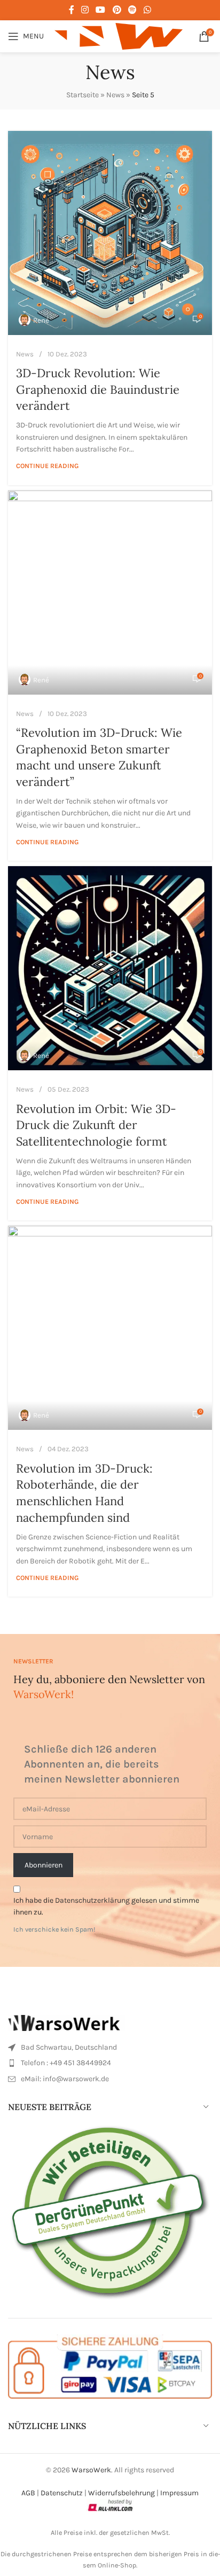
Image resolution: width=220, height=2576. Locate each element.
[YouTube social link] (101, 10)
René (41, 320)
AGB (28, 2493)
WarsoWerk (91, 2470)
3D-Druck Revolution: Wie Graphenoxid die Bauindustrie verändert (98, 390)
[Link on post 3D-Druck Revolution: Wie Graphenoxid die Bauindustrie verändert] (110, 233)
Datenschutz (62, 2493)
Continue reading (47, 466)
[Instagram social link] (85, 10)
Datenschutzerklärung (92, 1900)
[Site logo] (119, 36)
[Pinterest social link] (117, 10)
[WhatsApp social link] (148, 10)
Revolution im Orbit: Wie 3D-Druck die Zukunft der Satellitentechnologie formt (96, 1125)
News (115, 95)
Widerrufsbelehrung (121, 2493)
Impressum (179, 2493)
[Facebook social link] (71, 10)
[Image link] (67, 2022)
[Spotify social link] (132, 10)
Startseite (82, 95)
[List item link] (110, 2048)
